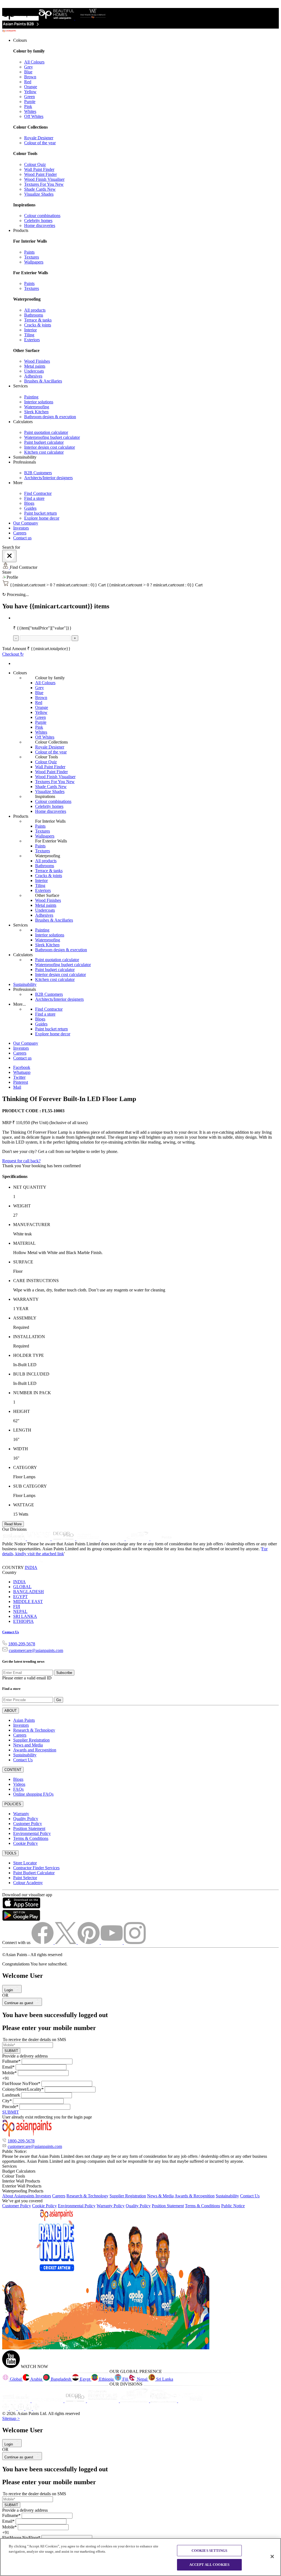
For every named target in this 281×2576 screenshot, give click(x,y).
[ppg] (135, 2401)
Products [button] (21, 230)
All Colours (34, 62)
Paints (29, 252)
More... (19, 1004)
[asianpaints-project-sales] (89, 1539)
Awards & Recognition (195, 2196)
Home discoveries (40, 225)
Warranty (21, 1814)
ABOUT (11, 1711)
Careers (20, 533)
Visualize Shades (39, 194)
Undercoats (34, 371)
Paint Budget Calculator (34, 1873)
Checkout (13, 654)
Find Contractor (38, 493)
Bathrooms (34, 315)
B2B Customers (38, 473)
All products (35, 310)
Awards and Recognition (35, 1750)
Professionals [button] (25, 462)
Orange (31, 87)
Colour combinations (42, 216)
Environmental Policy (32, 1833)
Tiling (29, 335)
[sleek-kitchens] (15, 1539)
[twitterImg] (66, 1943)
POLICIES (13, 1804)
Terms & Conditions (31, 1838)
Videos (19, 1784)
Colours (20, 673)
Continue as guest (19, 2003)
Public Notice (233, 2206)
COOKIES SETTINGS (209, 2551)
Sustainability (25, 984)
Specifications (15, 1176)
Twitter (19, 1077)
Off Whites (34, 116)
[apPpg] (164, 2401)
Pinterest (21, 1082)
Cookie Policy (26, 1843)
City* (7, 2101)
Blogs (29, 503)
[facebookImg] (43, 1943)
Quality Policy (26, 1819)
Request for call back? (21, 1161)
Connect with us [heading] (16, 1943)
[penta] (162, 1539)
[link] (146, 133)
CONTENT (13, 1770)
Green (29, 97)
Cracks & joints (38, 325)
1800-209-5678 (22, 1644)
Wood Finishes (37, 361)
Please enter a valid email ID (27, 1678)
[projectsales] (103, 2401)
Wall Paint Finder (39, 169)
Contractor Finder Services (36, 1868)
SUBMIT (11, 2051)
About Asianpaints (19, 2196)
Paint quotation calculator (46, 432)
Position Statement (29, 1828)
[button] (140, 577)
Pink (28, 106)
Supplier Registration (31, 1740)
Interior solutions (39, 402)
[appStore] (21, 1907)
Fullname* (11, 2061)
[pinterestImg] (89, 1943)
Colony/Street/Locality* (23, 2089)
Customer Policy (28, 1824)
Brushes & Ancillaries (43, 381)
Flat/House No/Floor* (21, 2083)
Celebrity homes (38, 221)
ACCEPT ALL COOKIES (209, 2565)
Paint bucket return (40, 513)
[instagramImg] (135, 1943)
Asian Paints (24, 1720)
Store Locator (25, 1863)
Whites (30, 111)
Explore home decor (42, 518)
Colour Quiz (35, 164)
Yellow (30, 92)
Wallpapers (34, 262)
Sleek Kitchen (36, 412)
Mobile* (9, 2073)
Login (9, 1990)
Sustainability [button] (25, 457)
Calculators (23, 955)
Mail (17, 1087)
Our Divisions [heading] (14, 1529)
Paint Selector (25, 1878)
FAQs (18, 1789)
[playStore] (21, 1919)
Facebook (22, 1067)
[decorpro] (76, 2401)
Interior (30, 330)
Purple (30, 102)
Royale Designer (39, 138)
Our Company (26, 523)
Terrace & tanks (38, 320)
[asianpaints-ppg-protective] (138, 1539)
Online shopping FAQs (33, 1794)
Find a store (34, 498)
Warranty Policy (111, 2206)
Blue (28, 72)
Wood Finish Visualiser (44, 179)
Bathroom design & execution (50, 417)
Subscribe (64, 1673)
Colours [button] (20, 40)
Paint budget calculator (44, 442)
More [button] (18, 483)
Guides (30, 508)
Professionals (25, 989)
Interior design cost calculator (50, 447)
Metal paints (35, 366)
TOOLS (10, 1853)
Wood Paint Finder (40, 174)
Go (59, 1700)
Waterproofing (37, 407)
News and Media (28, 1745)
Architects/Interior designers (48, 478)
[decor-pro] (64, 1539)
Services (20, 925)
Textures (32, 257)
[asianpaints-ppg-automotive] (113, 1539)
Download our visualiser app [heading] (27, 1895)
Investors (21, 528)
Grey (29, 67)
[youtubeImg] (112, 1943)
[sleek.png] (17, 2401)
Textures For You (44, 184)
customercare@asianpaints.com (36, 1650)
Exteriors (32, 340)
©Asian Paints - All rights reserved (32, 1955)
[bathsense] (39, 1539)
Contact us (22, 538)
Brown (30, 77)
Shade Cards (40, 189)
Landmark (11, 2095)
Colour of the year (40, 143)
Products (21, 816)
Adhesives (33, 376)
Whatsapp (22, 1072)
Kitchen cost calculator (44, 452)
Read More (13, 1524)
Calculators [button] (23, 422)
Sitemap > (11, 2418)
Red (28, 82)
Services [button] (20, 386)
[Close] (9, 556)
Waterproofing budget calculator (52, 437)
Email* (8, 2067)
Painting (31, 397)
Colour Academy (28, 1883)
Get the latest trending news (23, 1661)
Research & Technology (34, 1730)
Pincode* (10, 2107)
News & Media (160, 2196)
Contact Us (11, 1632)
